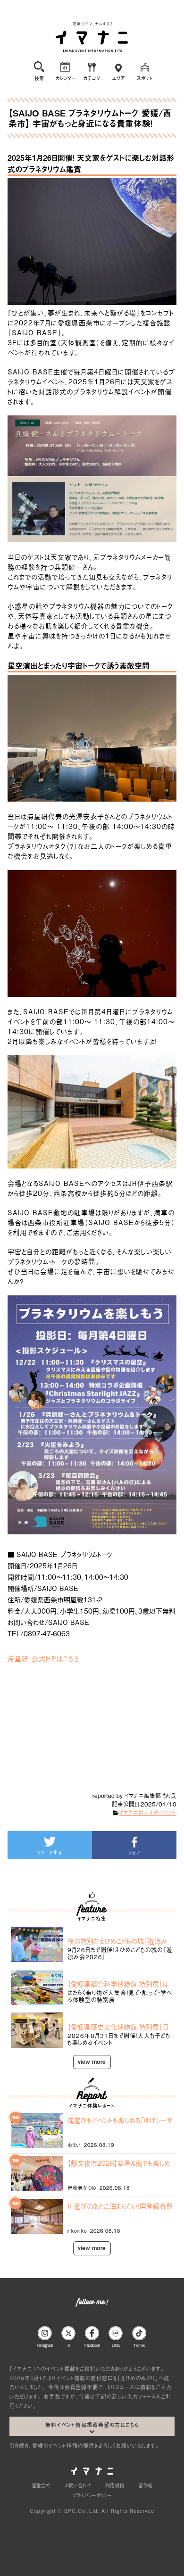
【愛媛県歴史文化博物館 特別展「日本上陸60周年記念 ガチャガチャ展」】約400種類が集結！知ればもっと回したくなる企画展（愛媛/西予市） (120, 2027)
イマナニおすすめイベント (148, 1813)
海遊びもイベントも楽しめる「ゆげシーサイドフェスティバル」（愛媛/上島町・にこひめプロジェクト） (120, 2120)
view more (92, 2062)
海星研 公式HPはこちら (43, 1658)
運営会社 (41, 2485)
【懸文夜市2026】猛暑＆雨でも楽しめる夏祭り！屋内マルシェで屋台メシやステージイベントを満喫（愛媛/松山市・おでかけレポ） (119, 2163)
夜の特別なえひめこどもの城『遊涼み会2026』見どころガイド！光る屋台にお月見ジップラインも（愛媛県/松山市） (119, 1941)
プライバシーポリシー (92, 2495)
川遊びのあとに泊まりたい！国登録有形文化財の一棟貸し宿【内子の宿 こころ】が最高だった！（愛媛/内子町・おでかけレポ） (120, 2206)
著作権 (145, 2485)
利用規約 (115, 2485)
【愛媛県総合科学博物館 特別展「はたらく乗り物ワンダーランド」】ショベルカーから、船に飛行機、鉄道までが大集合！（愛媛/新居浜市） (119, 1984)
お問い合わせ (78, 2485)
